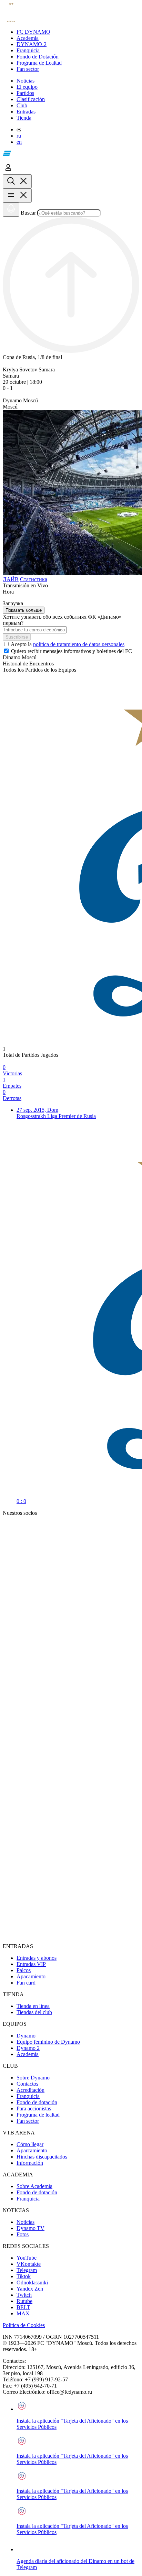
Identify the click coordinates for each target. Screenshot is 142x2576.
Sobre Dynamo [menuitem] (33, 2078)
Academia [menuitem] (28, 2054)
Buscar (28, 213)
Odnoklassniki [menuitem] (32, 2282)
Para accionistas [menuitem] (34, 2108)
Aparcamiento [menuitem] (32, 2150)
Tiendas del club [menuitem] (34, 2012)
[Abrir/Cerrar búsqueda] (17, 181)
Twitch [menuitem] (24, 2295)
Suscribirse (17, 637)
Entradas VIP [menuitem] (31, 1964)
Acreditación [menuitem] (31, 2090)
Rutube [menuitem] (24, 2301)
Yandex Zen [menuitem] (30, 2289)
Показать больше (24, 610)
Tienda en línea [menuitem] (33, 2006)
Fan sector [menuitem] (28, 2121)
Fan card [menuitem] (26, 1983)
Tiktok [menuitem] (24, 2276)
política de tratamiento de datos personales (79, 644)
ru (19, 136)
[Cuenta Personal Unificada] (8, 171)
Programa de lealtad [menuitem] (38, 2115)
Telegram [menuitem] (27, 2270)
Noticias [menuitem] (26, 2222)
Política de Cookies (24, 2325)
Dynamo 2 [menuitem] (28, 2048)
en (19, 142)
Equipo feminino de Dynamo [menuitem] (48, 2042)
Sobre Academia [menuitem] (34, 2186)
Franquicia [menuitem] (28, 2096)
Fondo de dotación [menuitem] (37, 2102)
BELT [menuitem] (23, 2307)
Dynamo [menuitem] (26, 2036)
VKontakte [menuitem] (29, 2264)
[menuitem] (78, 32)
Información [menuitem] (30, 2163)
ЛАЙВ (11, 579)
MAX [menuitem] (23, 2313)
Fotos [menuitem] (23, 2234)
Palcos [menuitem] (24, 1970)
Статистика (34, 579)
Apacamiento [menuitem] (31, 1976)
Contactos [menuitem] (27, 2084)
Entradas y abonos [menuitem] (37, 1958)
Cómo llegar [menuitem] (30, 2144)
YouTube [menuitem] (27, 2258)
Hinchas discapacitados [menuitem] (42, 2157)
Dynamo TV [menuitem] (31, 2228)
